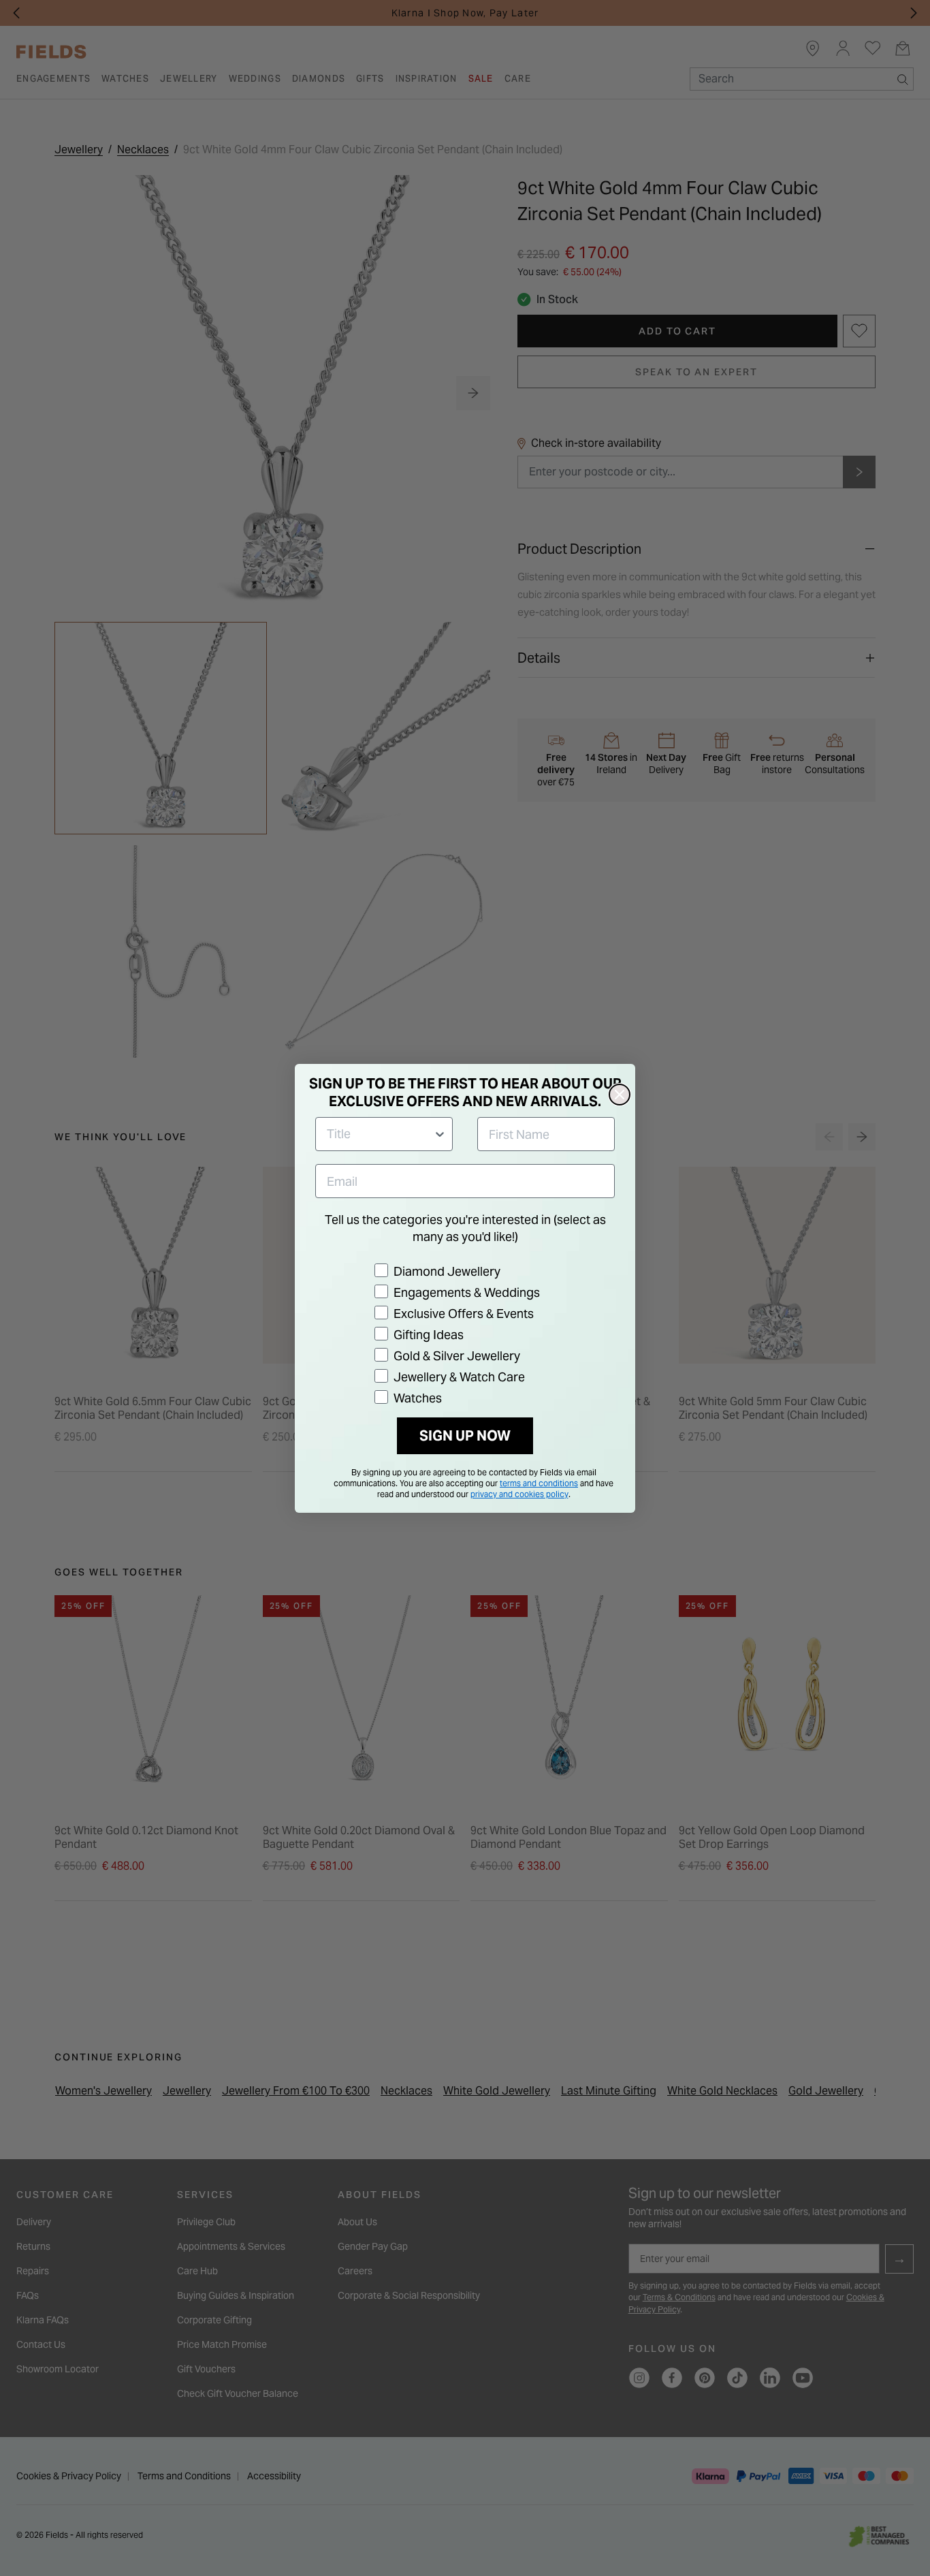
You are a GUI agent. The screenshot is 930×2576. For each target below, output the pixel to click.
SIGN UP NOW (465, 1436)
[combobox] (380, 1134)
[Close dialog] (620, 1095)
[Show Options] (440, 1134)
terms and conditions (539, 1483)
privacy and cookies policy (519, 1494)
